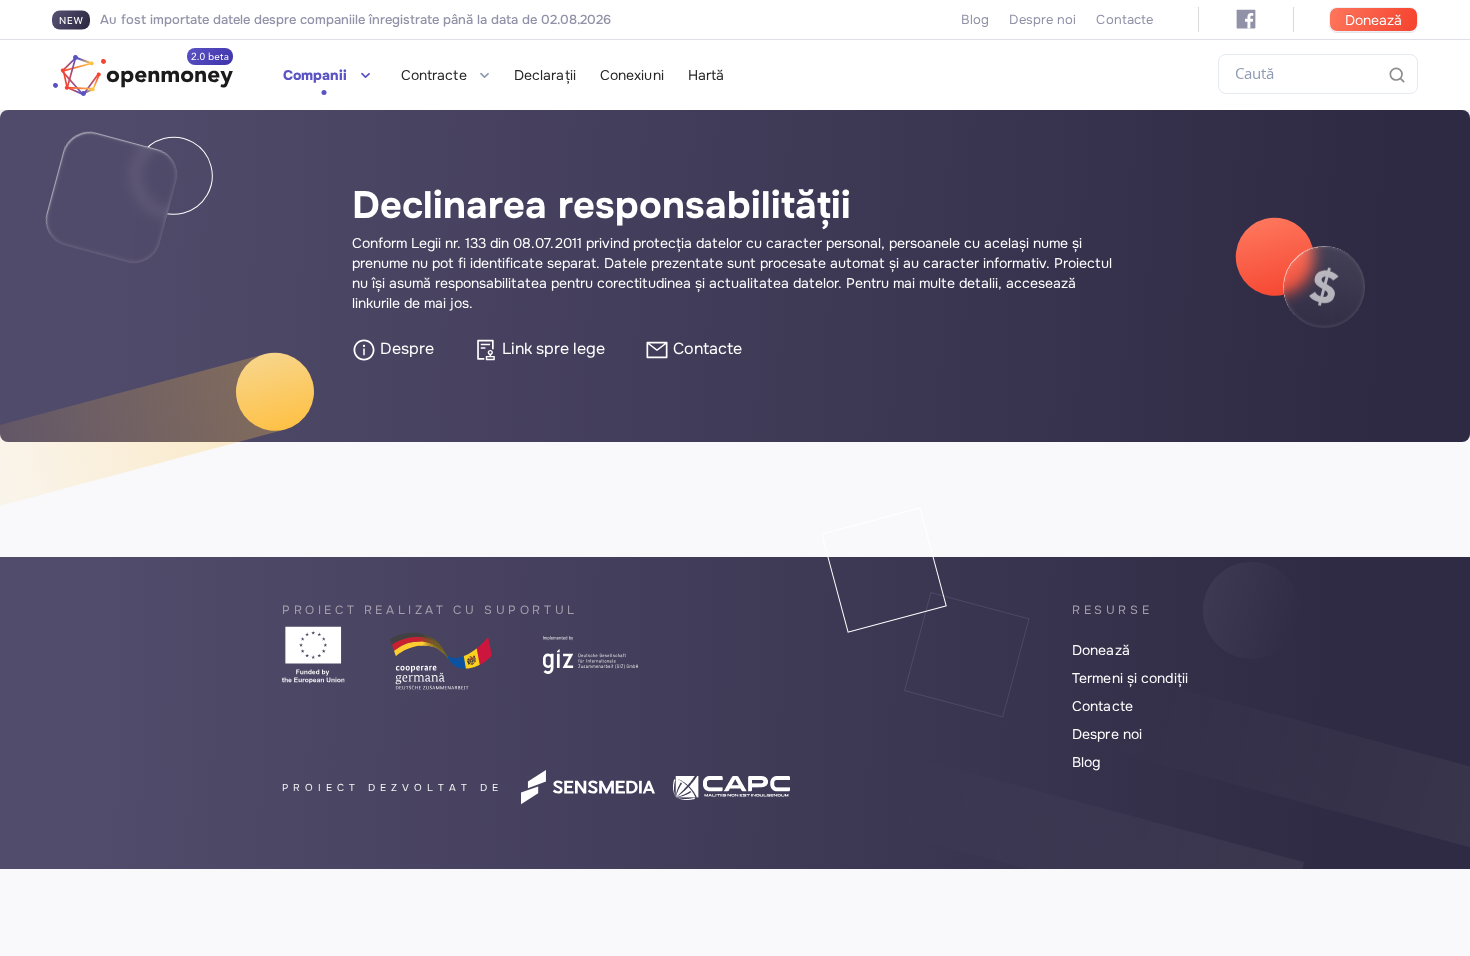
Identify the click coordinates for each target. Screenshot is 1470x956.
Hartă (706, 75)
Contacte (1124, 19)
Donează (1373, 20)
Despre (405, 348)
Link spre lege (551, 348)
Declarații (545, 75)
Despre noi (1042, 19)
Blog (975, 19)
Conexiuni (632, 75)
